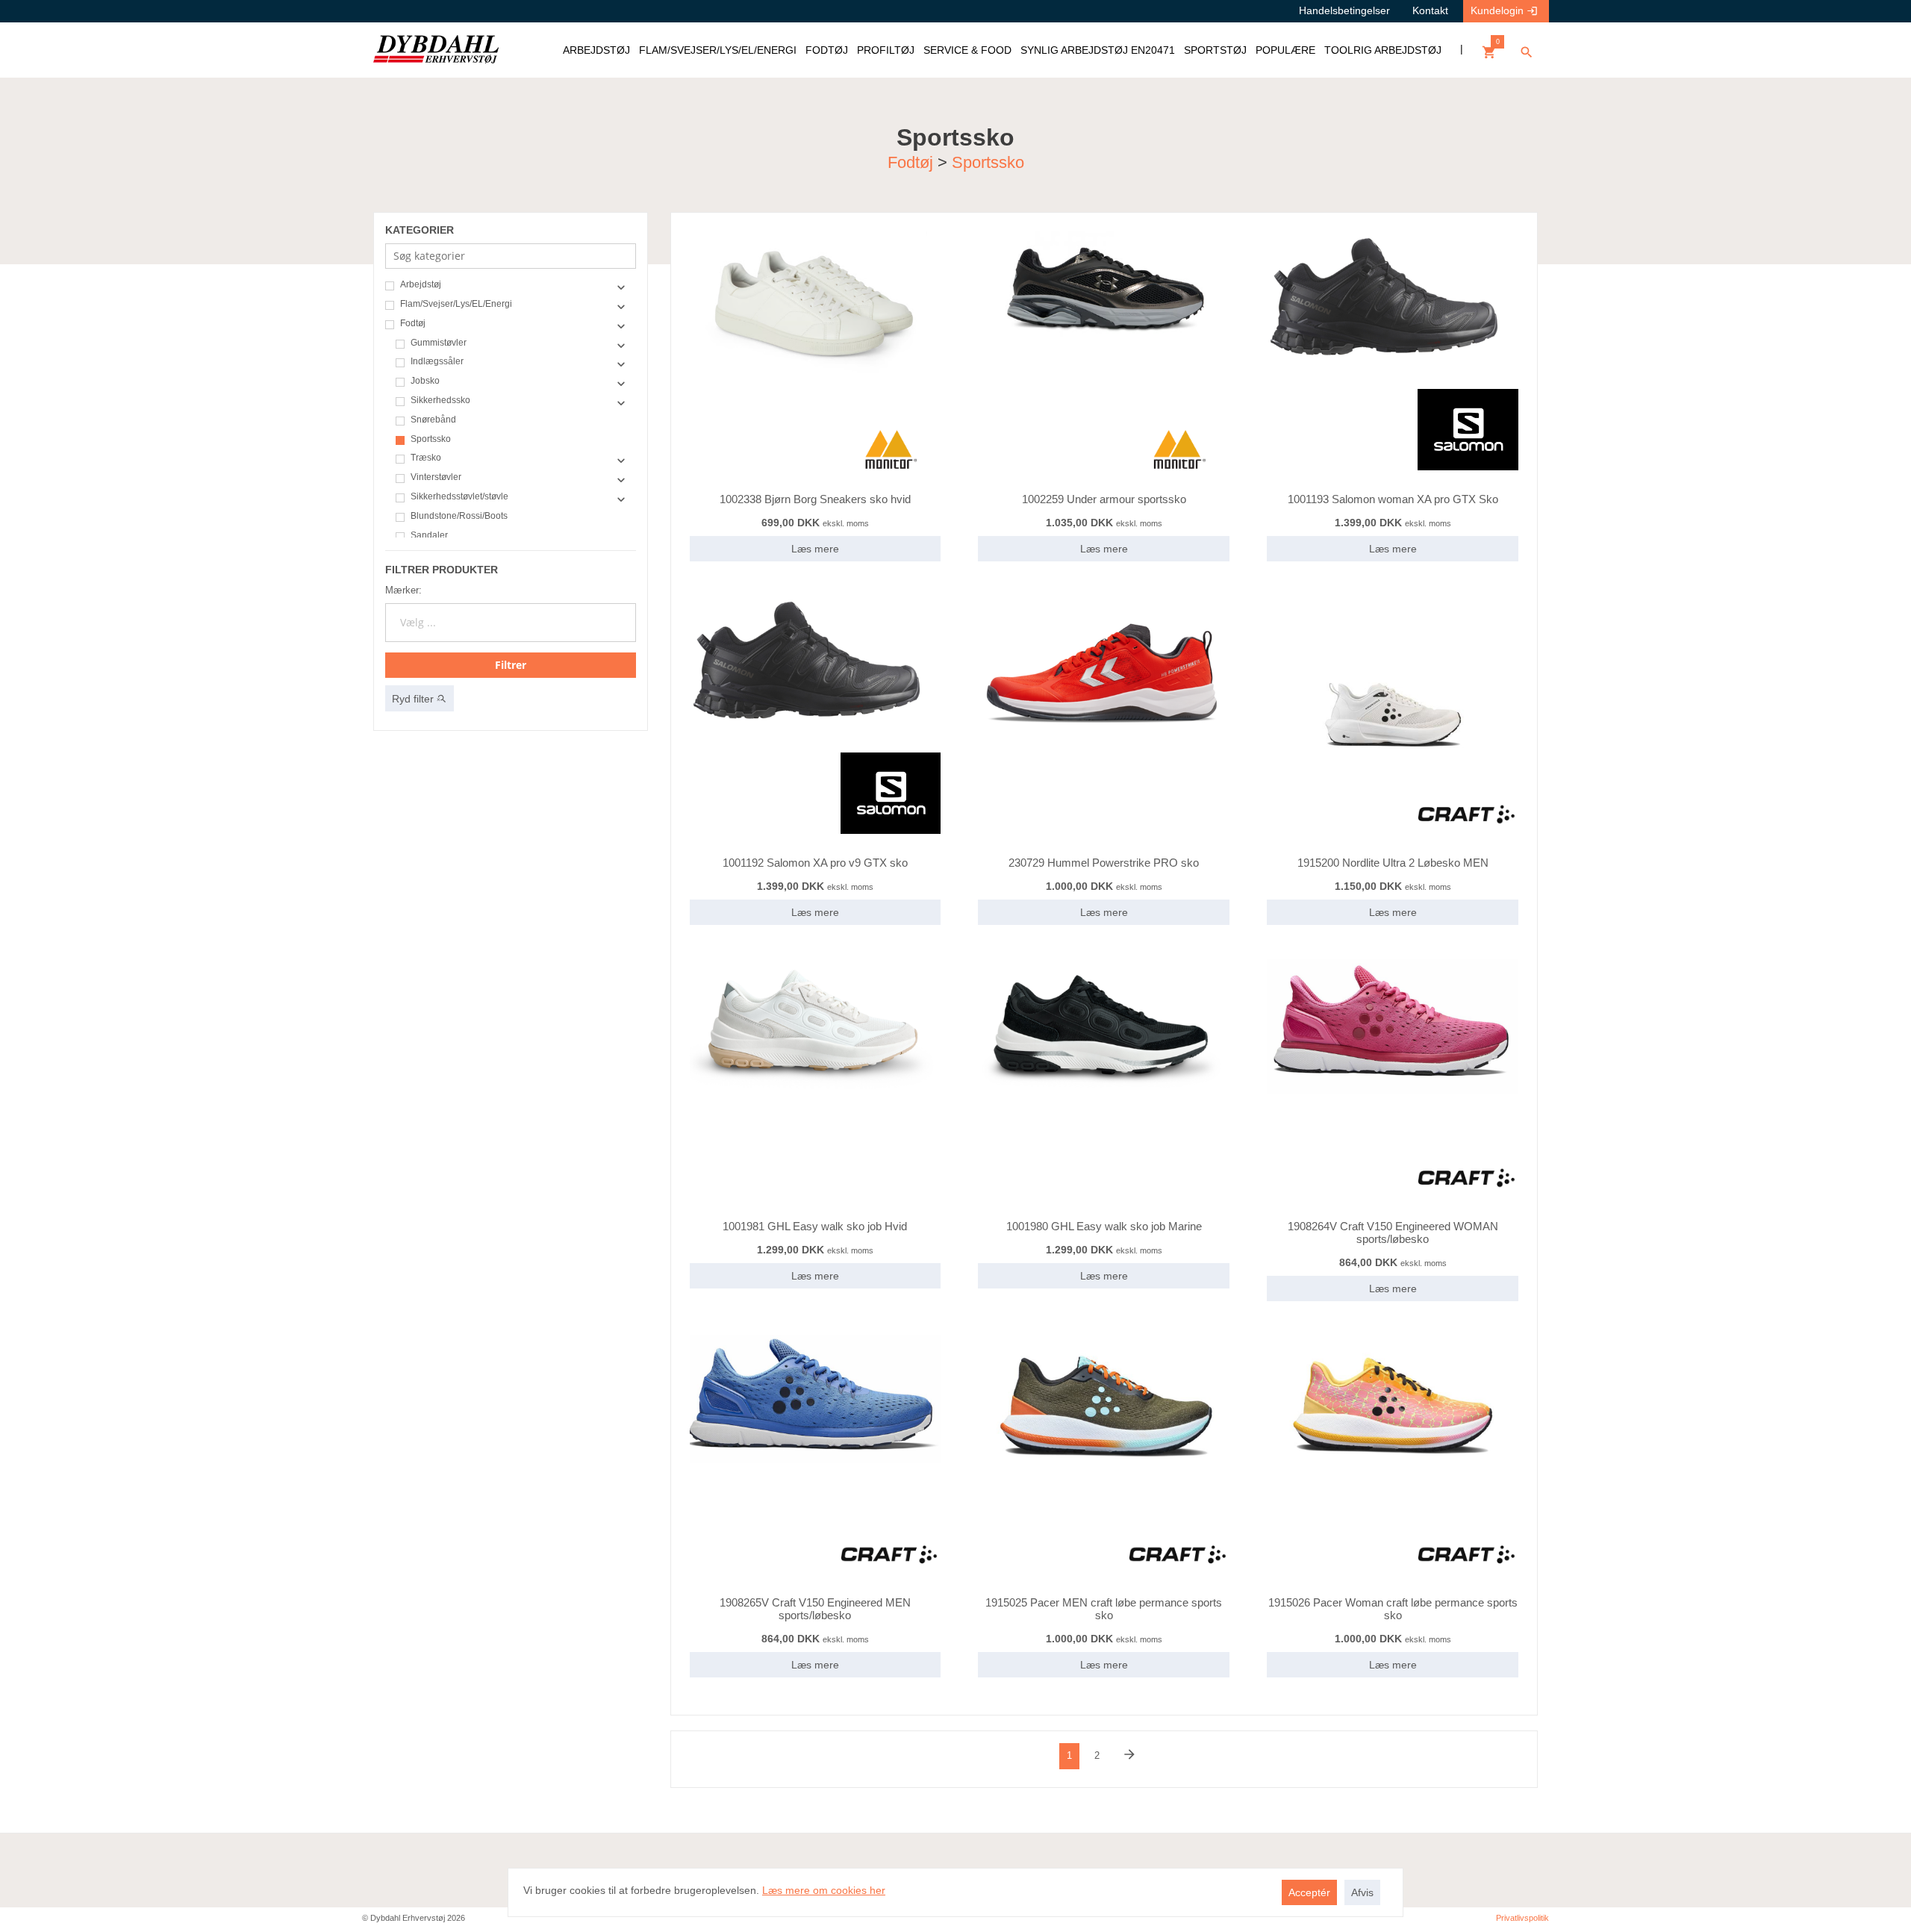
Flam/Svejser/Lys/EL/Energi (456, 304)
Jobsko (425, 381)
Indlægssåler (437, 362)
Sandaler (429, 536)
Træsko (426, 458)
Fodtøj (910, 162)
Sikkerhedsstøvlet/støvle (459, 497)
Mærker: (403, 590)
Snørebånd (433, 420)
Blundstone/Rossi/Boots (459, 516)
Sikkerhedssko (440, 401)
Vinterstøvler (436, 477)
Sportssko (988, 162)
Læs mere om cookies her (824, 1890)
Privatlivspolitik (1522, 1918)
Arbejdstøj (421, 285)
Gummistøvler (439, 343)
